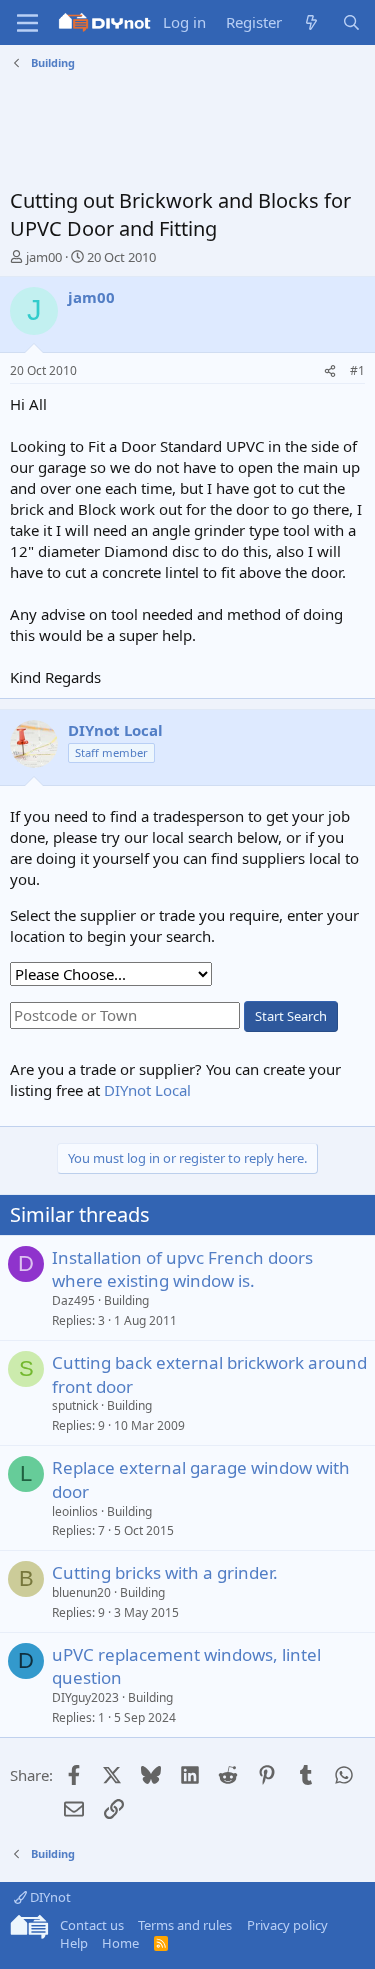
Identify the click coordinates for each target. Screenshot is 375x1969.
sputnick (75, 1405)
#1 (357, 370)
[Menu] (27, 23)
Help (74, 1943)
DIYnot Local (147, 1090)
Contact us (92, 1925)
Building (126, 1300)
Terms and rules (185, 1925)
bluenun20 (81, 1592)
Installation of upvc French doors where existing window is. (182, 1269)
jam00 (44, 257)
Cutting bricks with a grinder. (165, 1572)
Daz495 (73, 1300)
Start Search (291, 1016)
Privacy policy (287, 1925)
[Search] (351, 22)
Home (120, 1943)
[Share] (330, 371)
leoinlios (75, 1511)
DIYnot (49, 1897)
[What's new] (311, 22)
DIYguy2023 (85, 1697)
